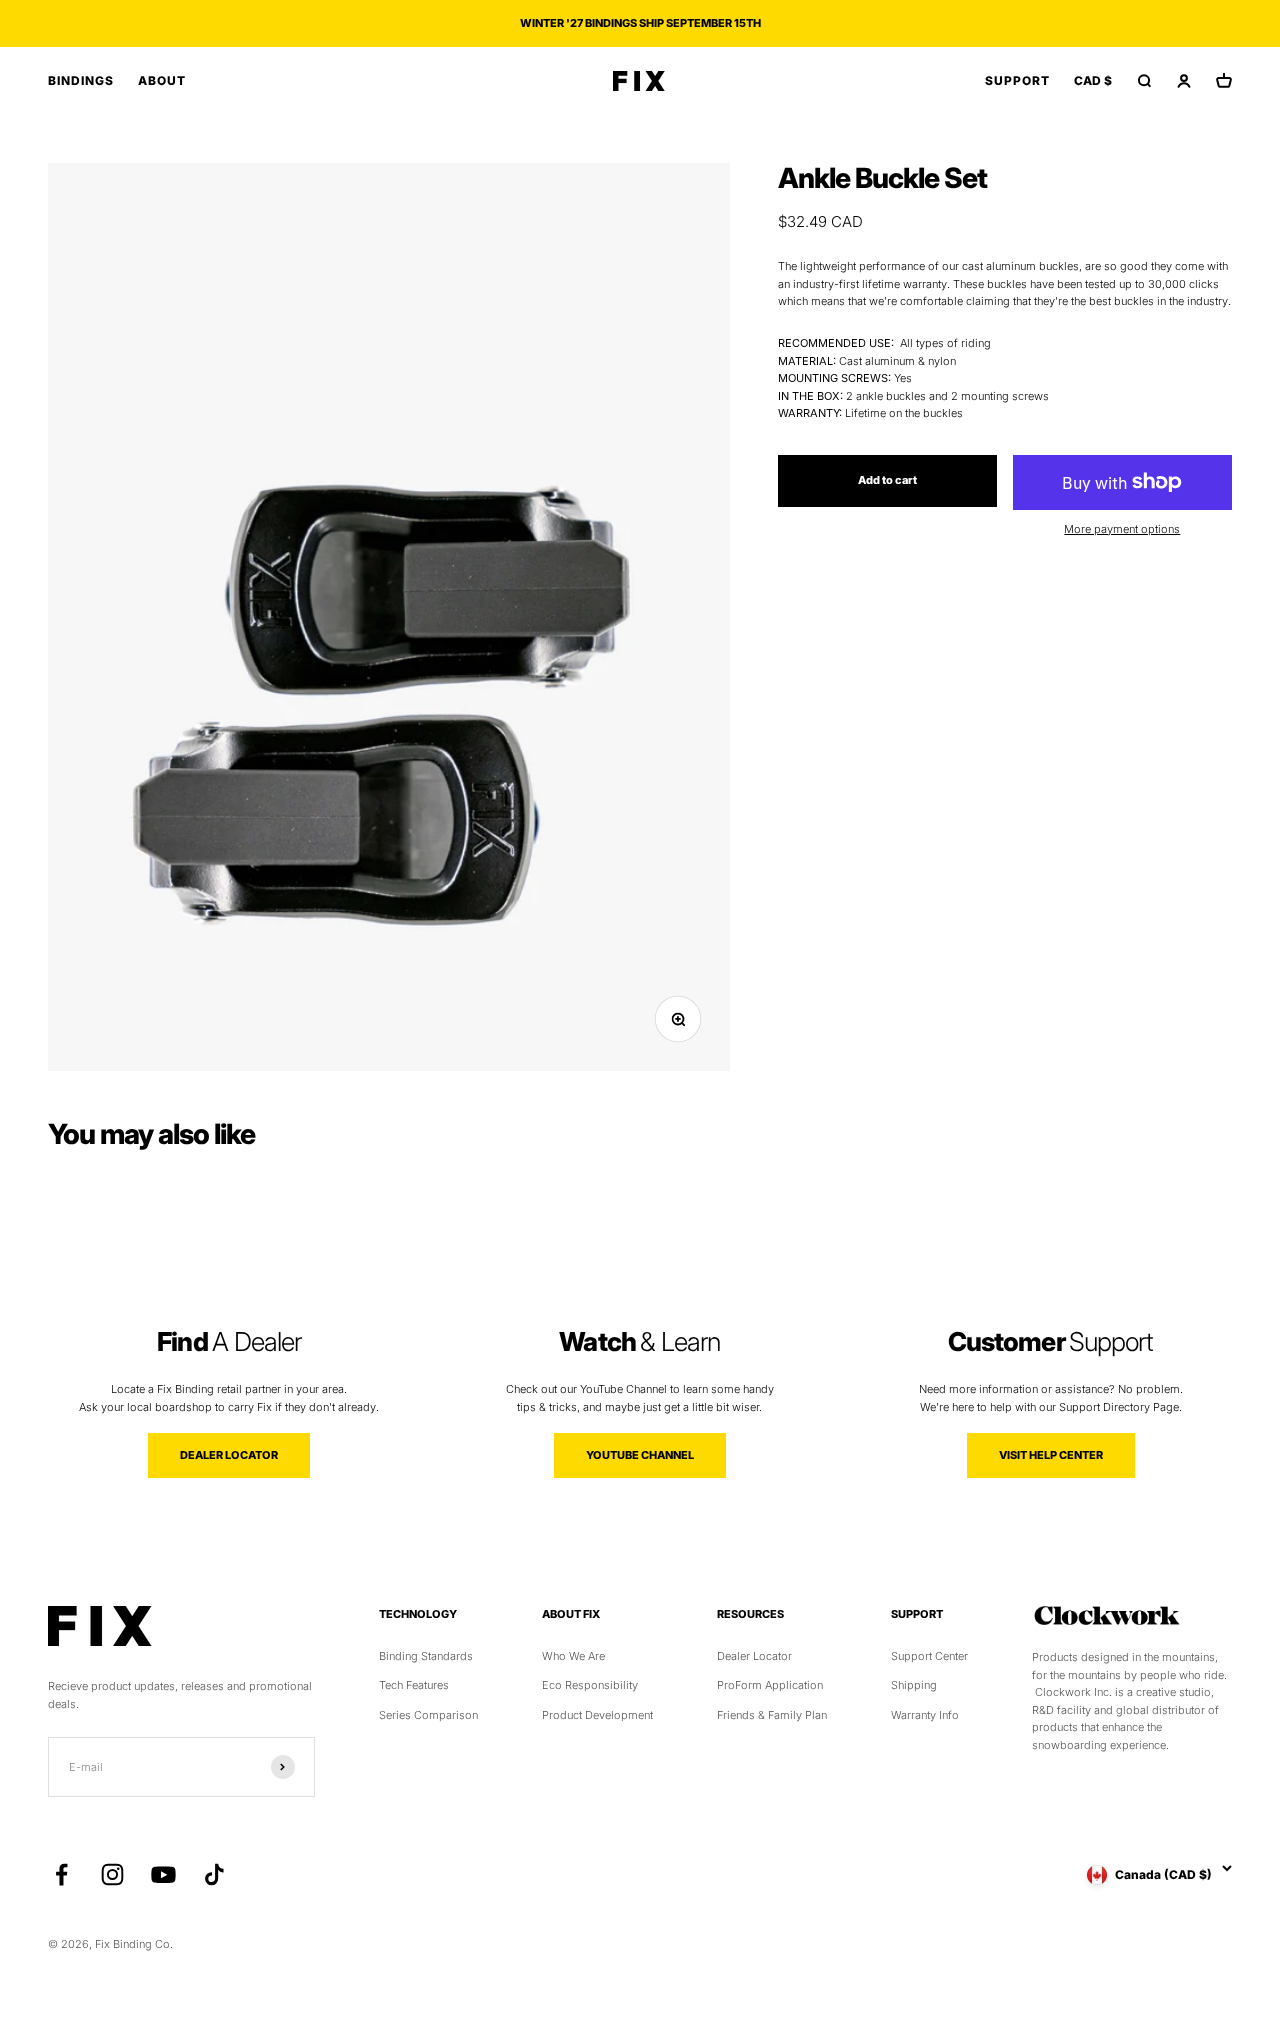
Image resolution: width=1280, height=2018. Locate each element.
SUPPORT (1017, 80)
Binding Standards (426, 1656)
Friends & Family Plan (772, 1715)
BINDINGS (81, 80)
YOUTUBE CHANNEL (640, 1455)
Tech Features (414, 1685)
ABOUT (162, 80)
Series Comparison (428, 1715)
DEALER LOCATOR (229, 1455)
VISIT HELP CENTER (1051, 1455)
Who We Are (573, 1656)
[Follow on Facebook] (61, 1874)
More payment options (1122, 528)
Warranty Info (925, 1715)
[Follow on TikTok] (214, 1874)
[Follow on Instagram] (112, 1874)
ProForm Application (770, 1685)
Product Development (597, 1715)
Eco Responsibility (590, 1685)
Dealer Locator (754, 1656)
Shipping (914, 1685)
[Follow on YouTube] (163, 1874)
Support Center (929, 1656)
